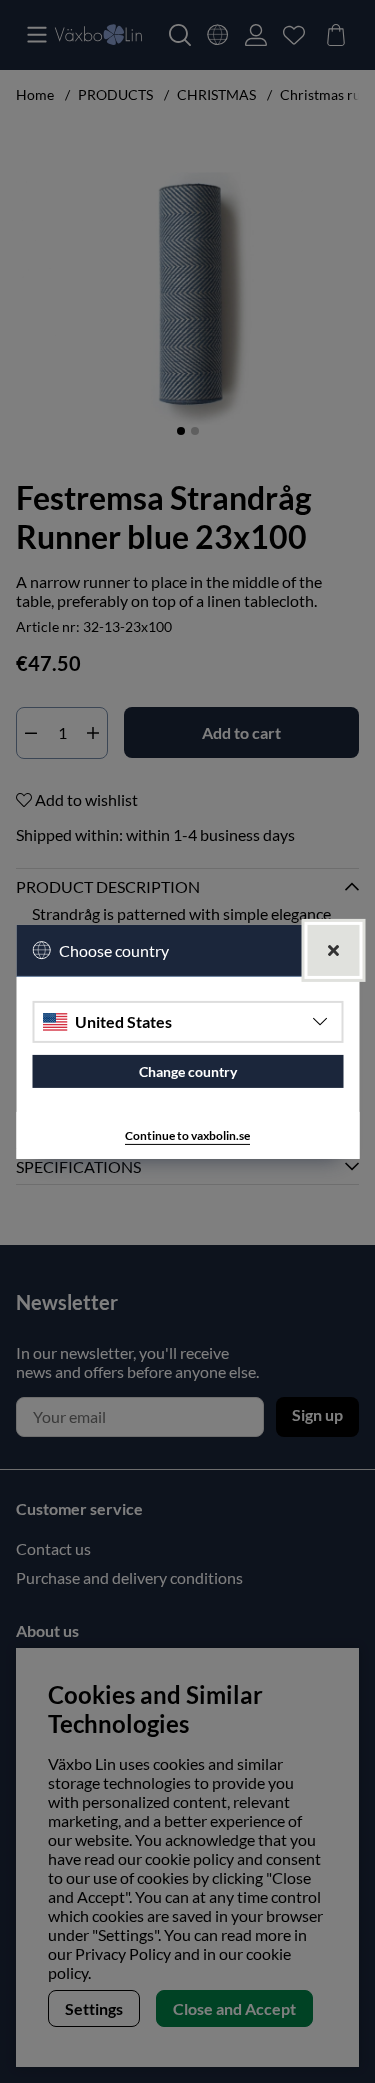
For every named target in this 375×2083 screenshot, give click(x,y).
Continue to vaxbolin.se (187, 1135)
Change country (188, 1071)
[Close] (333, 949)
